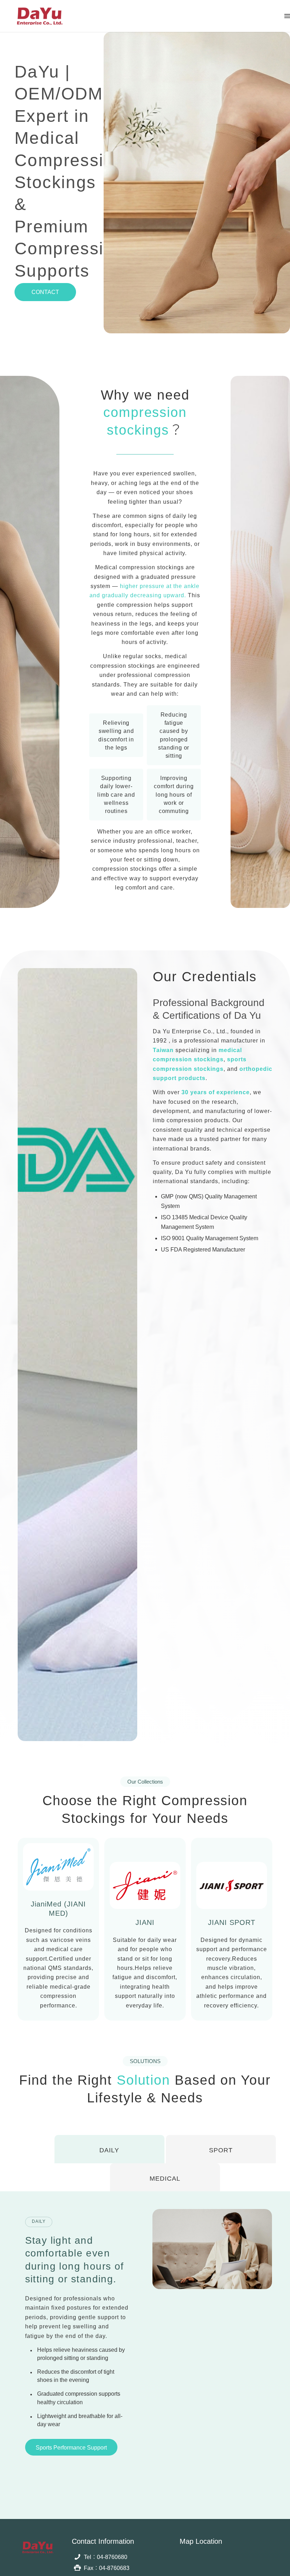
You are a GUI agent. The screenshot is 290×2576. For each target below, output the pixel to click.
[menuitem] (287, 16)
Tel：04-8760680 (106, 2557)
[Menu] (287, 16)
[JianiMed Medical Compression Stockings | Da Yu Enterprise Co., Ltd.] (39, 16)
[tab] (109, 2149)
